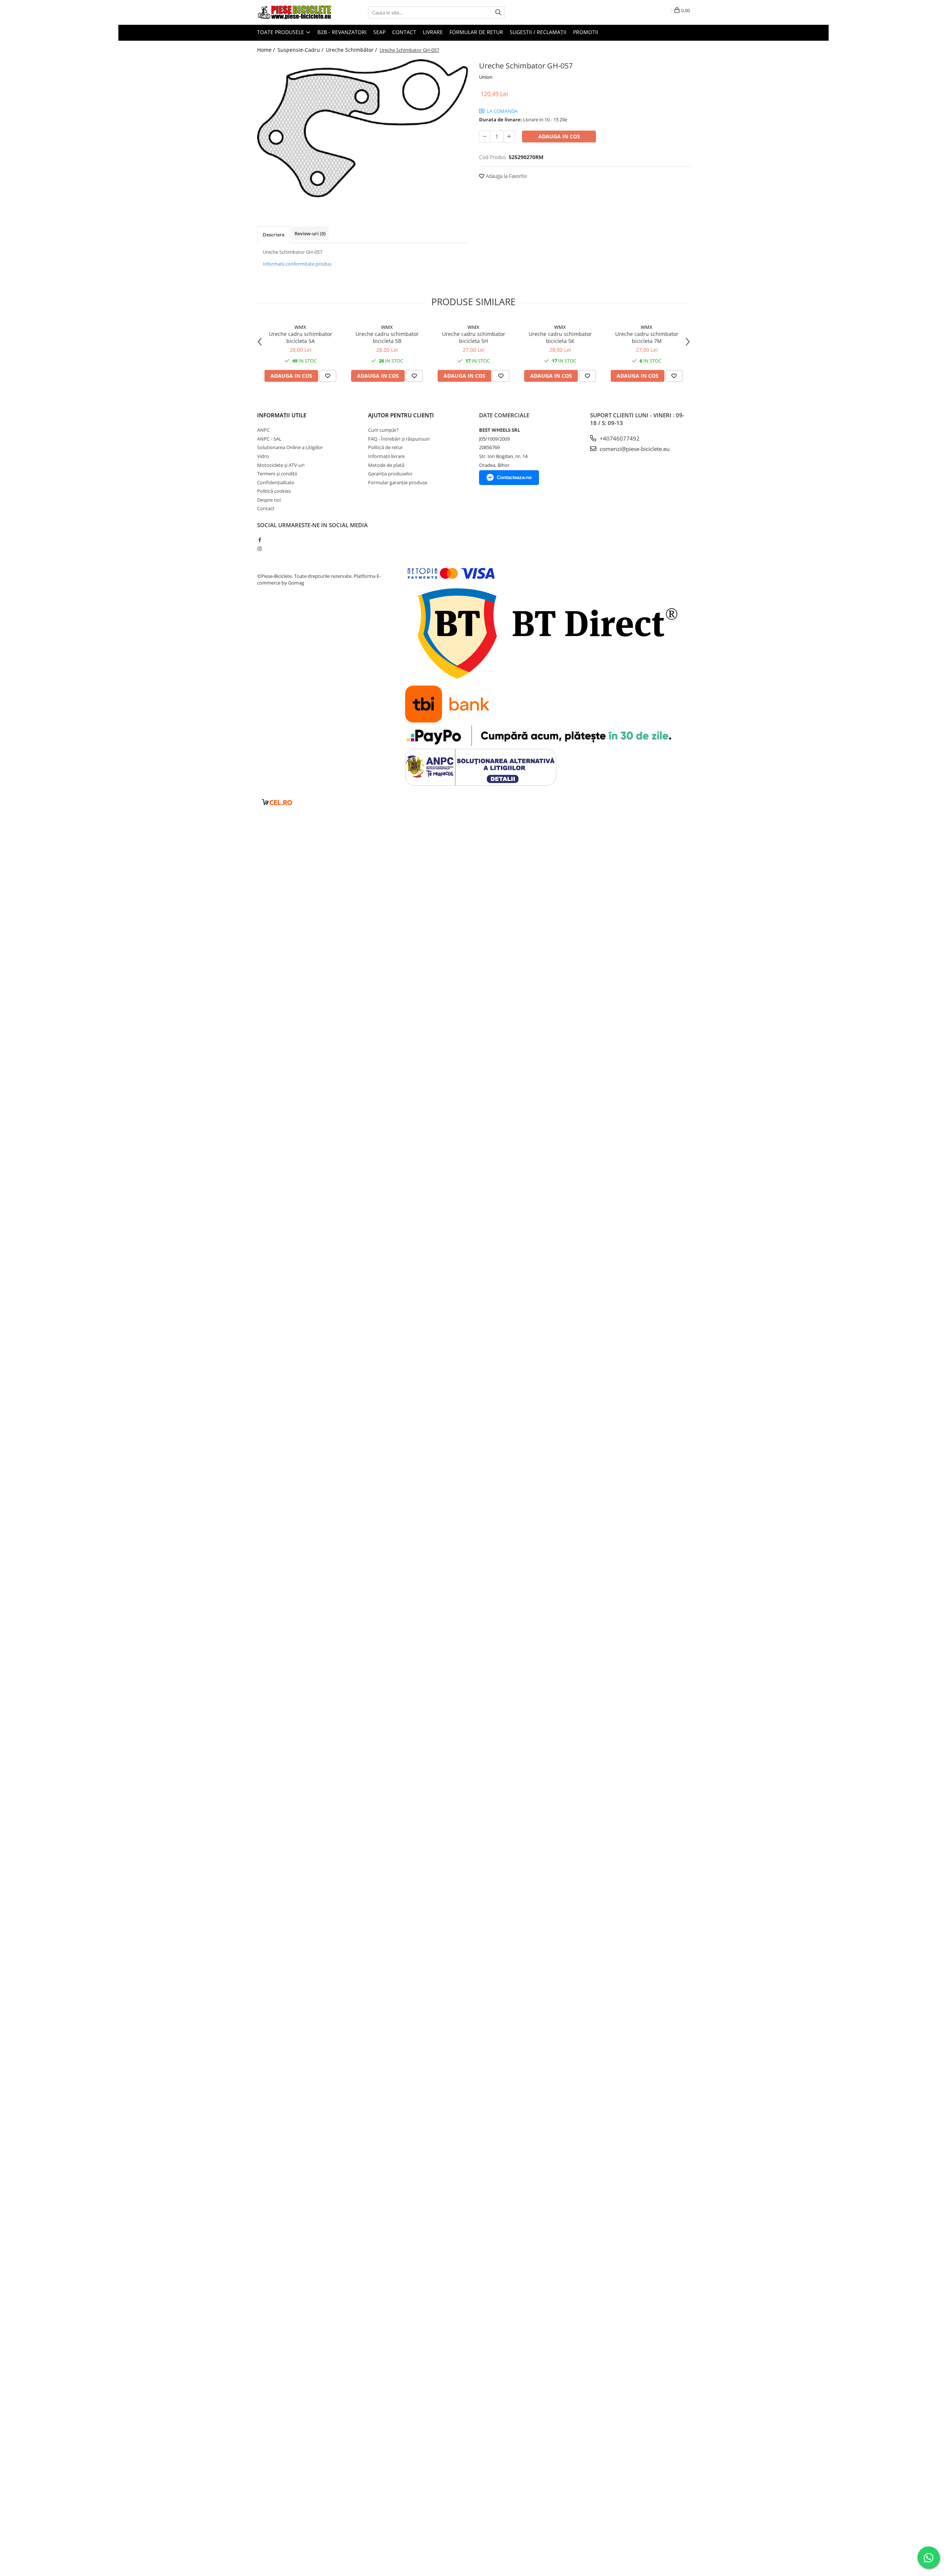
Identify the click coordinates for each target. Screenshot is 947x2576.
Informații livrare (386, 456)
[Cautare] (498, 12)
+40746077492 (619, 438)
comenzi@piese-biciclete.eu (634, 449)
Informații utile (282, 415)
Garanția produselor (390, 474)
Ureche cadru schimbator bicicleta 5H (474, 337)
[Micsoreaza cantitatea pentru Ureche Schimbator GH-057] (485, 137)
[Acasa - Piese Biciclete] (294, 12)
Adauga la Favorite (506, 176)
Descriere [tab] (274, 235)
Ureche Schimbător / (352, 50)
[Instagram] (260, 549)
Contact (404, 32)
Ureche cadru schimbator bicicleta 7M (647, 337)
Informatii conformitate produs (297, 264)
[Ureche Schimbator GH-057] (363, 128)
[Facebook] (260, 540)
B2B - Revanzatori (342, 32)
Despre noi (269, 500)
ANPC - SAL (269, 439)
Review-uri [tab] (310, 233)
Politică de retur (385, 447)
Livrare (433, 32)
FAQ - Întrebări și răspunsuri (399, 439)
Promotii (586, 32)
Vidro (263, 456)
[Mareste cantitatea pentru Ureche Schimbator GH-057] (509, 137)
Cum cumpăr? (383, 430)
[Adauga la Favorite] (328, 376)
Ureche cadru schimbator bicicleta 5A (301, 337)
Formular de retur (476, 32)
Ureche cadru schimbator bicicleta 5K (560, 337)
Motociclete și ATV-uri (281, 465)
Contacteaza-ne (514, 477)
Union (486, 77)
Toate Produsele (281, 32)
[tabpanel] (363, 128)
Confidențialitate (276, 482)
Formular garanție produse (398, 482)
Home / (267, 50)
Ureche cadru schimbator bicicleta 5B (387, 337)
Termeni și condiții (277, 474)
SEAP (379, 32)
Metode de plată (386, 465)
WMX (300, 327)
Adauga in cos (559, 136)
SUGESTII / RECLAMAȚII (538, 32)
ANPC (263, 430)
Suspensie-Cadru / (301, 50)
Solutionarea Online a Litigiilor (290, 447)
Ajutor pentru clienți (401, 415)
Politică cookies (274, 491)
